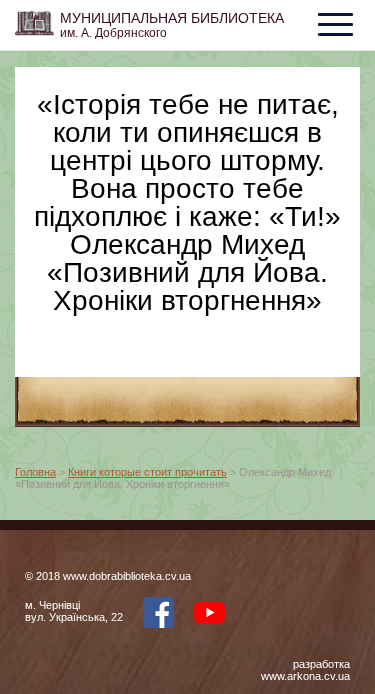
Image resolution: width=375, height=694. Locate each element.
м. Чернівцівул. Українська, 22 (74, 611)
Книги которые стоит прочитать (147, 472)
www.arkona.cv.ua (305, 676)
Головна (35, 472)
